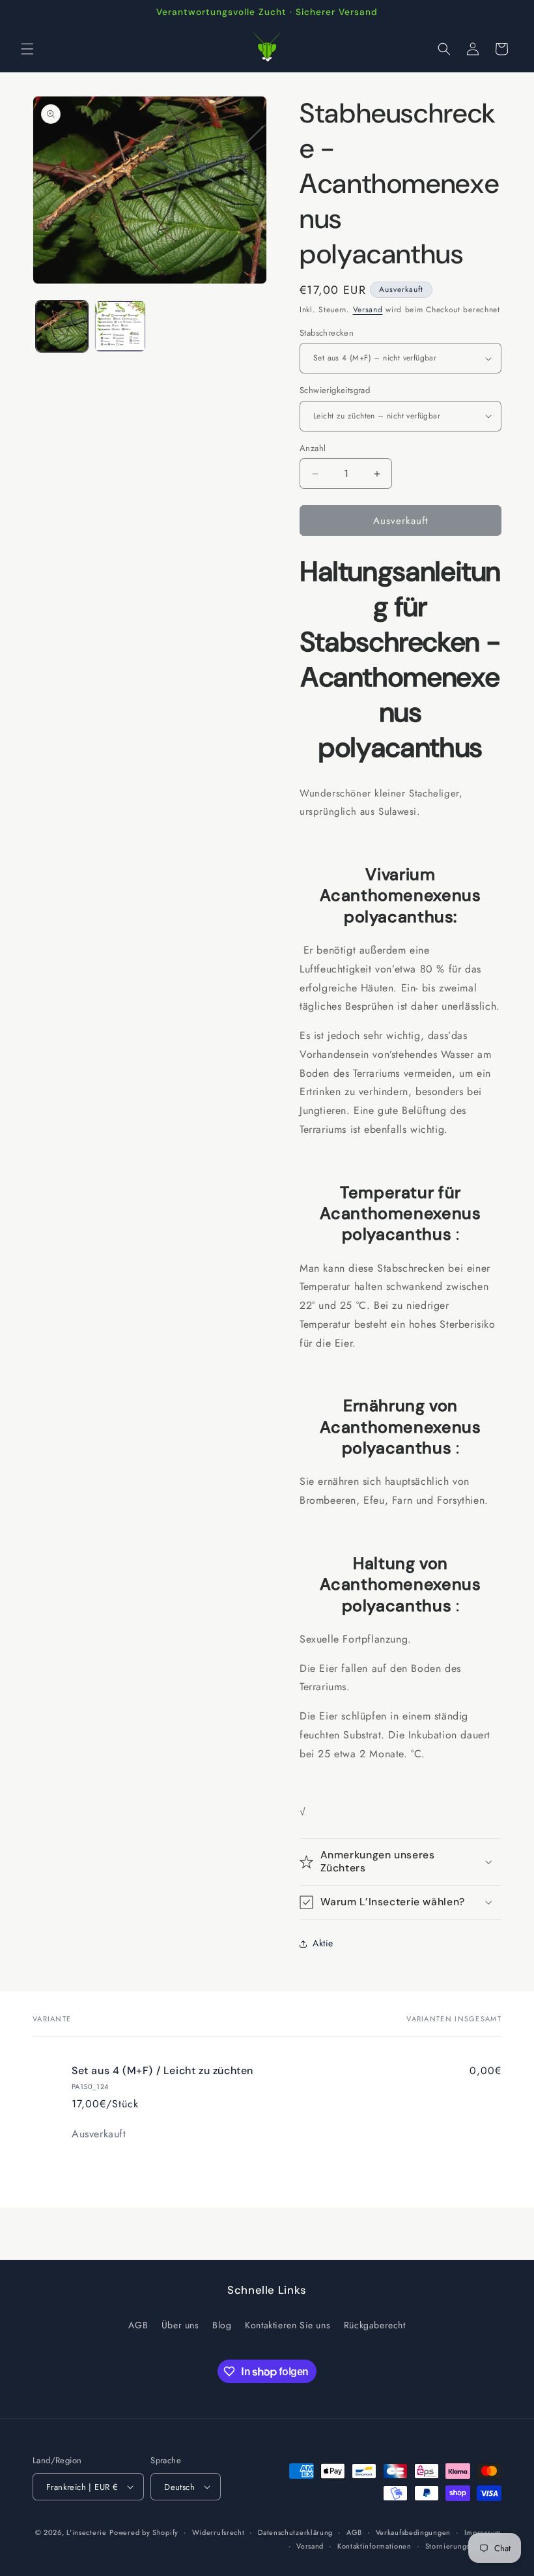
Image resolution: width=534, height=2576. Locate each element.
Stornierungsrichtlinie (463, 2546)
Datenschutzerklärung (295, 2532)
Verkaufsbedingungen (413, 2532)
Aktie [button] (323, 1943)
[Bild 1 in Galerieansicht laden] (62, 327)
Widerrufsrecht (218, 2532)
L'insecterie (86, 2532)
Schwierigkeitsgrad (335, 390)
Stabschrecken (327, 333)
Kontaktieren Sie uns (288, 2325)
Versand (368, 310)
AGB (138, 2325)
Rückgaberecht (375, 2325)
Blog (222, 2325)
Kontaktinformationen (374, 2546)
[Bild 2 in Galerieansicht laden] (120, 327)
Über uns (180, 2325)
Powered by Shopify (144, 2532)
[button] (27, 49)
